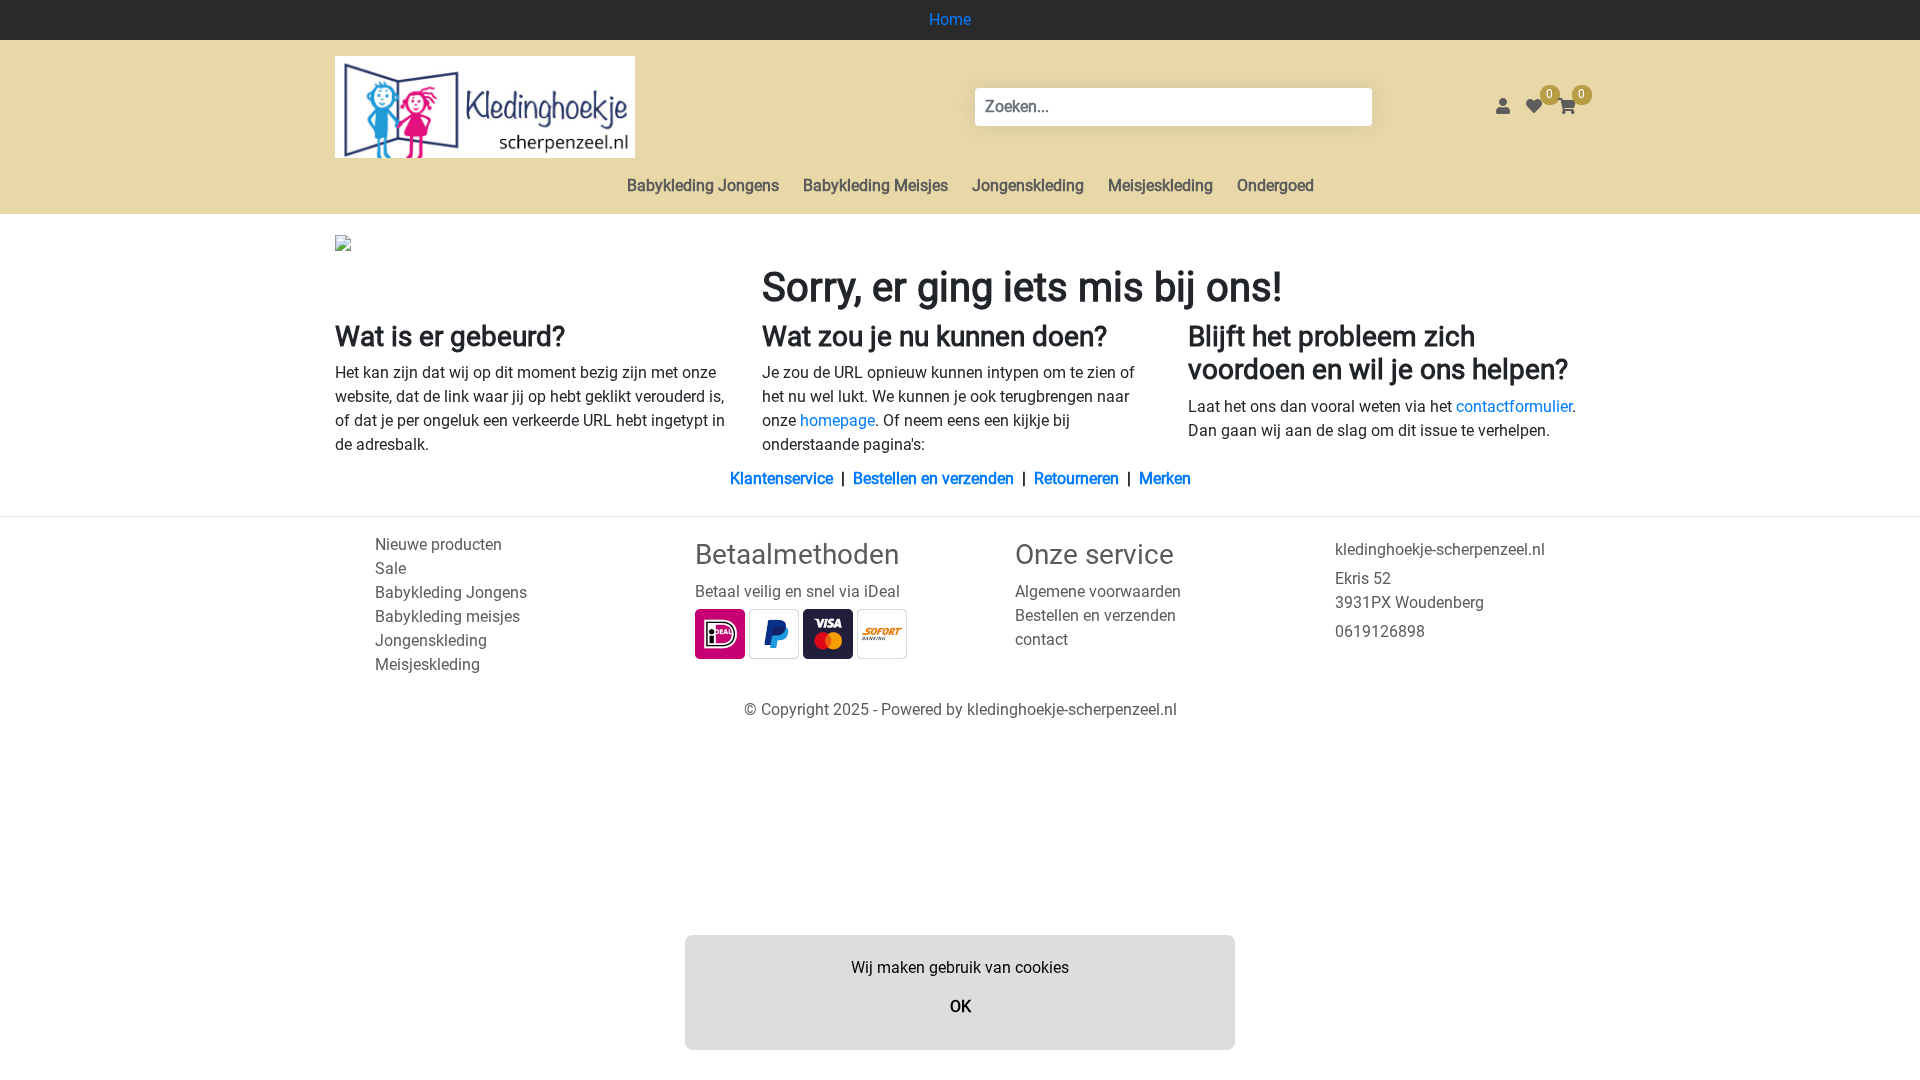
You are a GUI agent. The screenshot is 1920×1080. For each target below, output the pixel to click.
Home (950, 19)
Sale (390, 568)
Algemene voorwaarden (1098, 591)
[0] (1534, 106)
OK (960, 1006)
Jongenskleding (1028, 185)
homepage (837, 420)
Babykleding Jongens (703, 185)
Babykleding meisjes (447, 616)
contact (1041, 639)
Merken (1165, 478)
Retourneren (1076, 478)
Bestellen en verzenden (933, 478)
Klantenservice (781, 478)
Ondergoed (1275, 185)
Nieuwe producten (438, 544)
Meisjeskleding (1160, 185)
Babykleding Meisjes (875, 185)
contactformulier (1514, 406)
